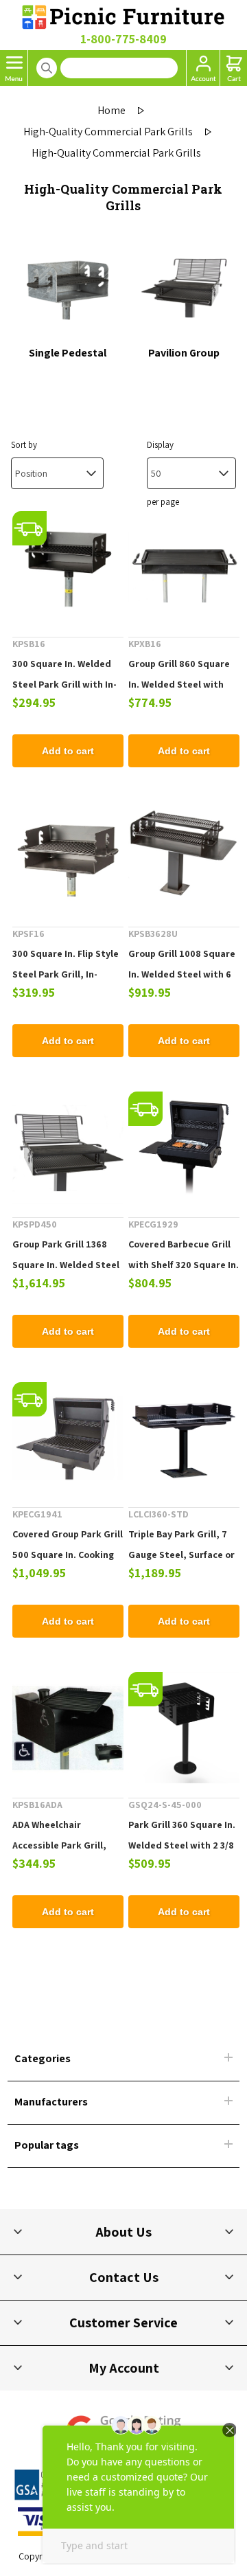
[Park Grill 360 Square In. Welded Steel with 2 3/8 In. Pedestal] (184, 1728)
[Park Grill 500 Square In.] (68, 1438)
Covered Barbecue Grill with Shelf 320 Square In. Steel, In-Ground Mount (184, 1265)
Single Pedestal (68, 353)
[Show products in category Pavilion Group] (184, 290)
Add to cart (68, 751)
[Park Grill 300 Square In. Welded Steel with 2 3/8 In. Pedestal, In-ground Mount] (68, 567)
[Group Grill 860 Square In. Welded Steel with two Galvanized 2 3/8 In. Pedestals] (184, 567)
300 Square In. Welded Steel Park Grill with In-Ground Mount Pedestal (66, 684)
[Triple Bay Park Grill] (184, 1438)
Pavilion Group (184, 353)
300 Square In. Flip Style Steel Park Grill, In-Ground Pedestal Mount (66, 974)
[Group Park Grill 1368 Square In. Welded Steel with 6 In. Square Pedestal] (68, 1147)
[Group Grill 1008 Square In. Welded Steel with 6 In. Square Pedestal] (184, 857)
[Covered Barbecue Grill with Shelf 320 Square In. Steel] (184, 1147)
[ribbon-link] (30, 528)
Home (111, 110)
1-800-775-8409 (123, 39)
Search (47, 68)
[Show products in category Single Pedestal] (68, 290)
